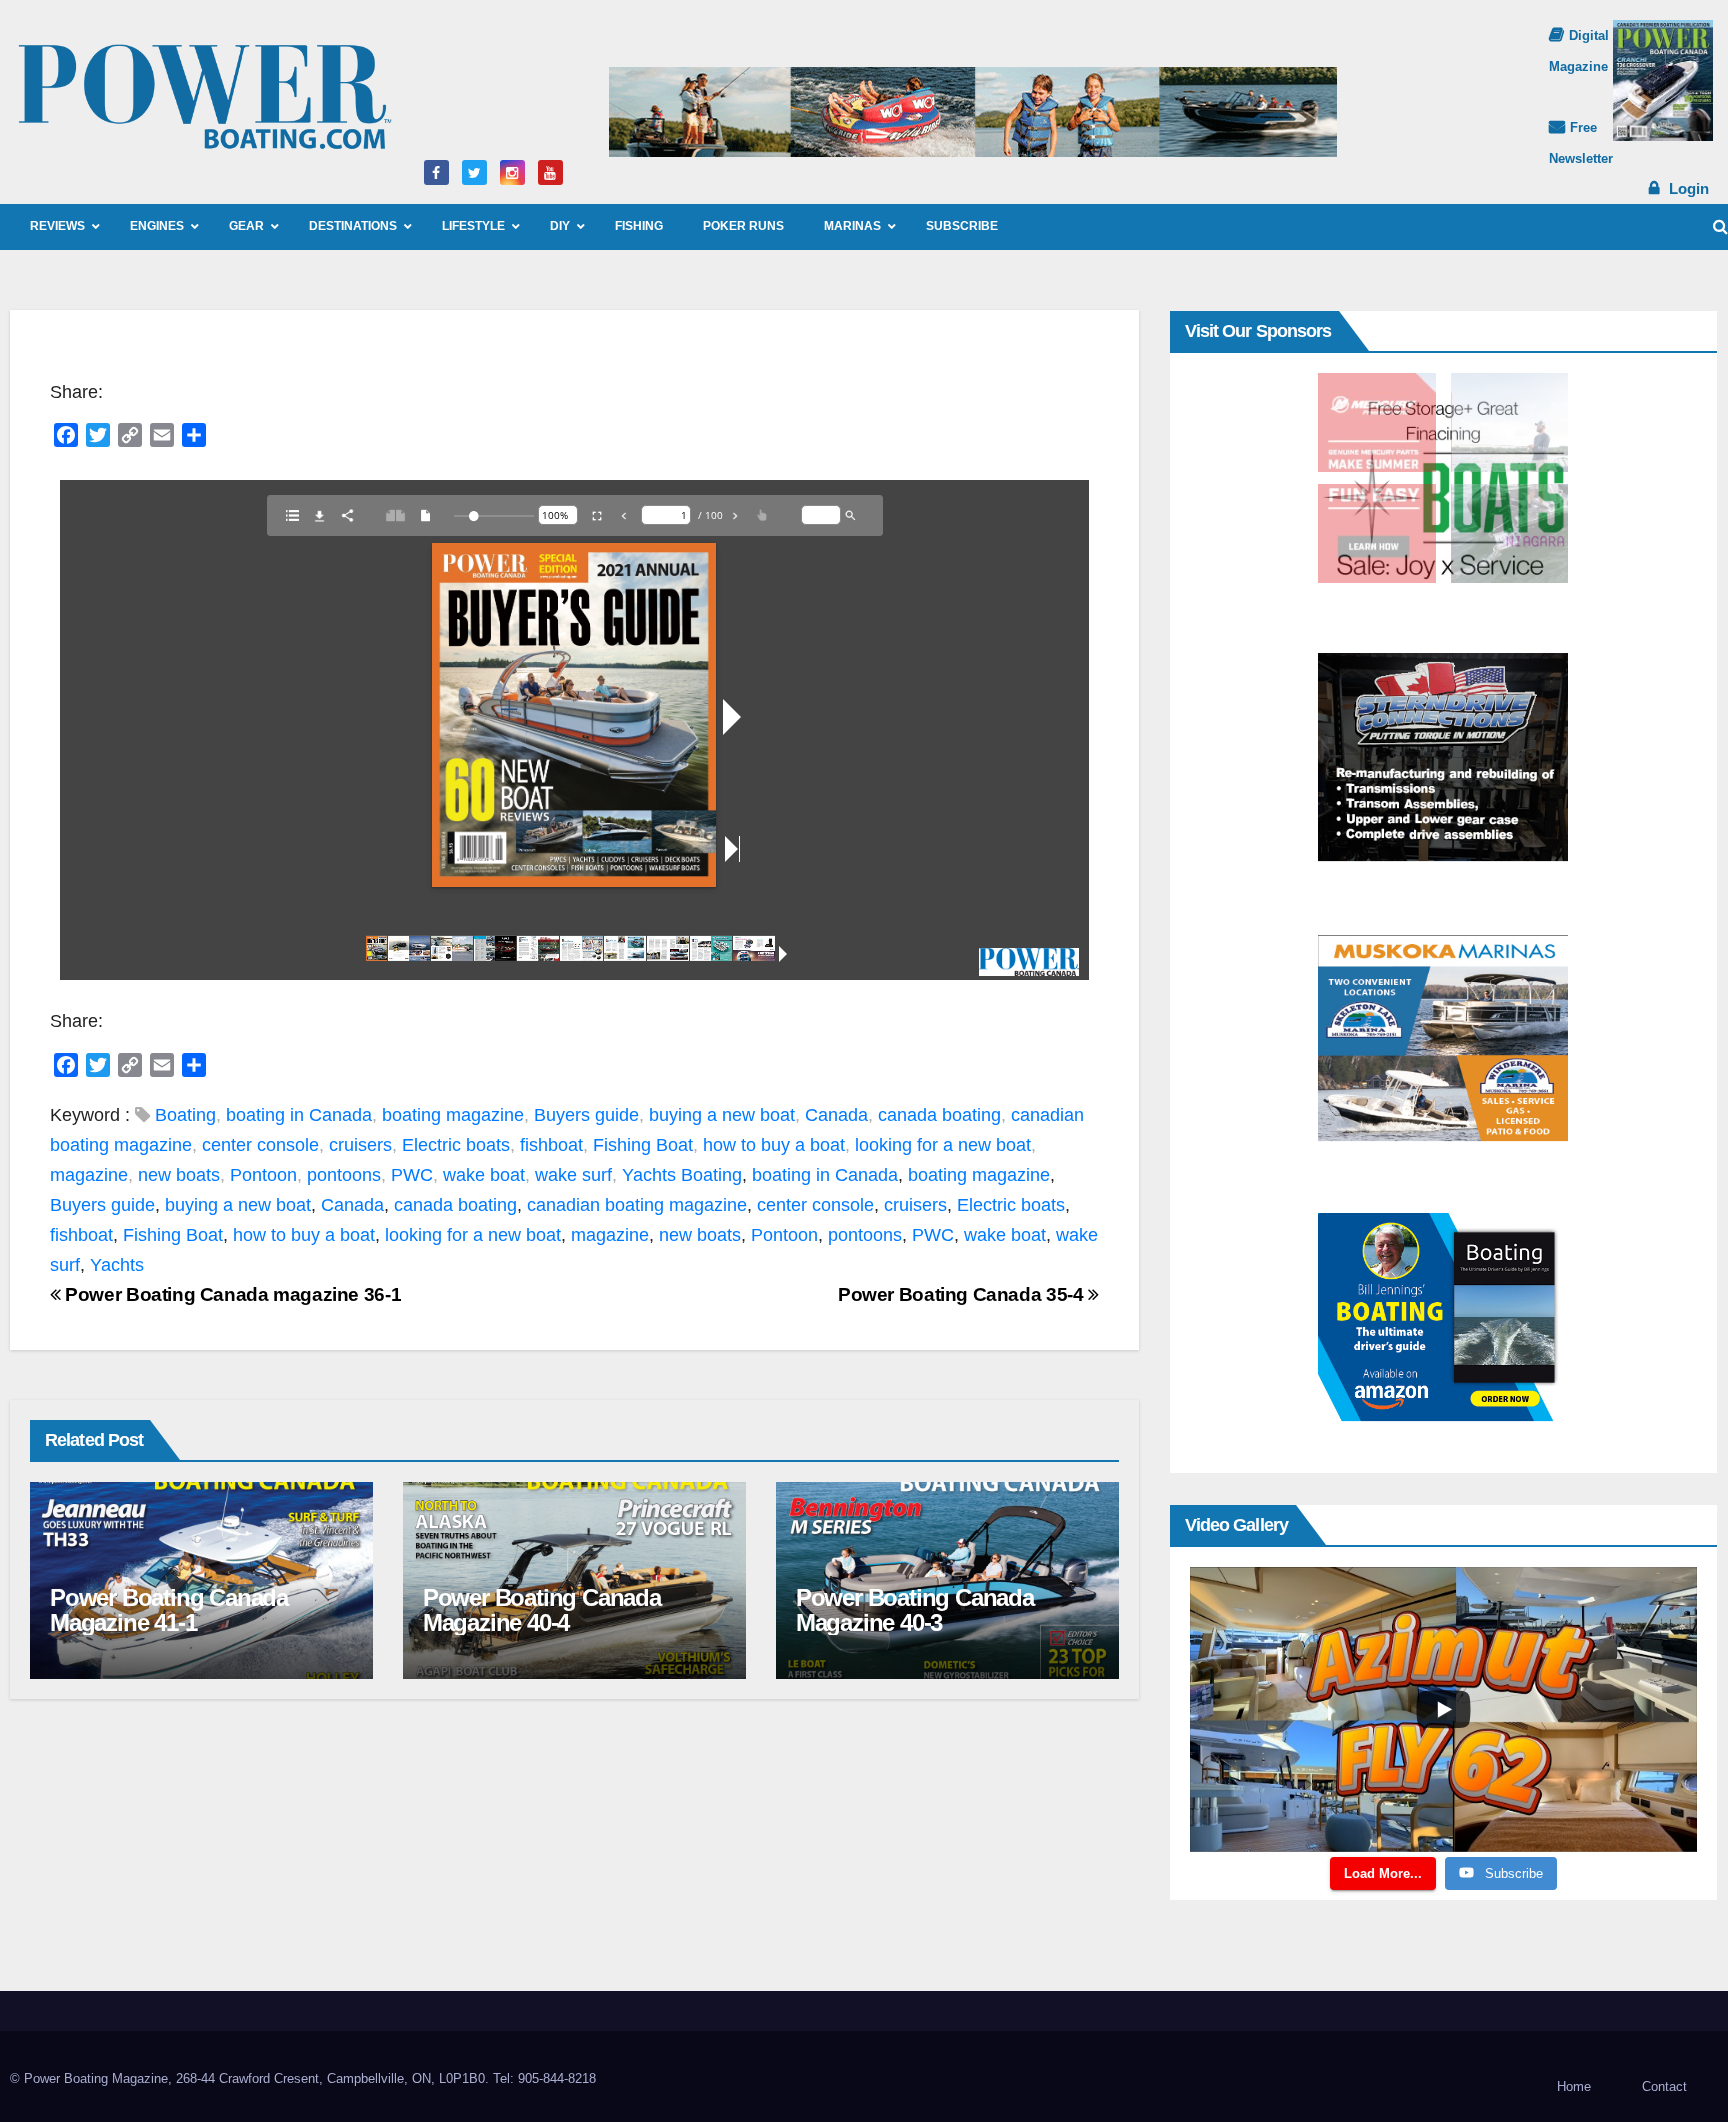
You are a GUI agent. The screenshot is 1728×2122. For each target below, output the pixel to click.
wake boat (484, 1175)
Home (1574, 2086)
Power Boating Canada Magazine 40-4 (542, 1610)
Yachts (649, 1175)
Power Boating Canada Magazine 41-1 (169, 1610)
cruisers (360, 1145)
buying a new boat (722, 1115)
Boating (185, 1115)
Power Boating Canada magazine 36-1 (231, 1294)
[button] (1720, 226)
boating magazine (453, 1115)
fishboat (551, 1145)
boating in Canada (299, 1115)
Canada (836, 1115)
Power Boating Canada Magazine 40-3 (915, 1610)
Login (1689, 188)
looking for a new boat (943, 1145)
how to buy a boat (774, 1145)
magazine (89, 1175)
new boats (179, 1175)
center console (260, 1145)
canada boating (939, 1115)
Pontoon (263, 1175)
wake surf (573, 1175)
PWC (412, 1175)
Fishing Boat (643, 1145)
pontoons (344, 1175)
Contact (1664, 2086)
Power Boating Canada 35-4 (963, 1294)
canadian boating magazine (637, 1205)
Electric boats (456, 1145)
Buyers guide (586, 1115)
